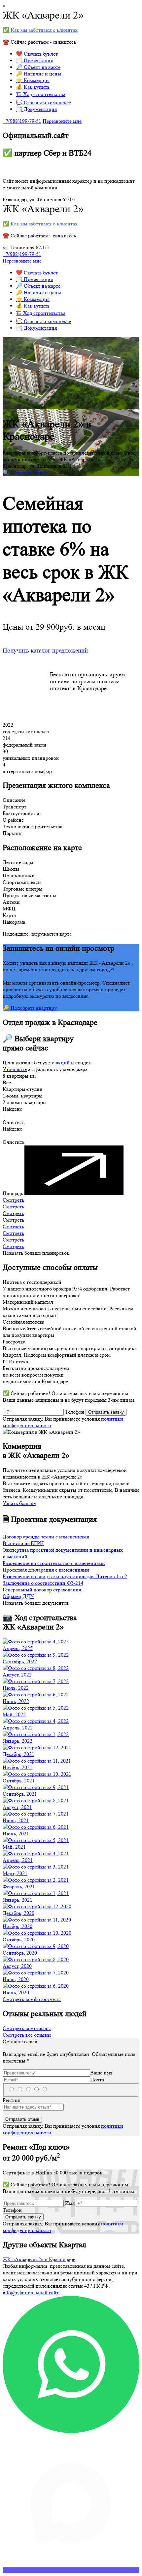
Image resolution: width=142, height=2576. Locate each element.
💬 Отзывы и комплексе (43, 102)
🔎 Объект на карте (38, 67)
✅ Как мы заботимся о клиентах (40, 30)
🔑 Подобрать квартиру (30, 1008)
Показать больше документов (36, 1603)
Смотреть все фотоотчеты (32, 1999)
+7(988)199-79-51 (22, 121)
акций (63, 1063)
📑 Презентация (34, 60)
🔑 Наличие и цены (38, 74)
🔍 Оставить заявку (25, 473)
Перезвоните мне (62, 121)
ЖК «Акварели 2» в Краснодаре (39, 2259)
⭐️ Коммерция (33, 80)
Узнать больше (19, 1503)
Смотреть (13, 1200)
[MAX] (71, 2570)
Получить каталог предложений (45, 651)
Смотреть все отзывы (27, 2028)
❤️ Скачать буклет (37, 54)
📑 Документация (36, 109)
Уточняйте (15, 1069)
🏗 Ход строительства (41, 94)
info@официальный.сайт (31, 2292)
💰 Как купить (33, 87)
